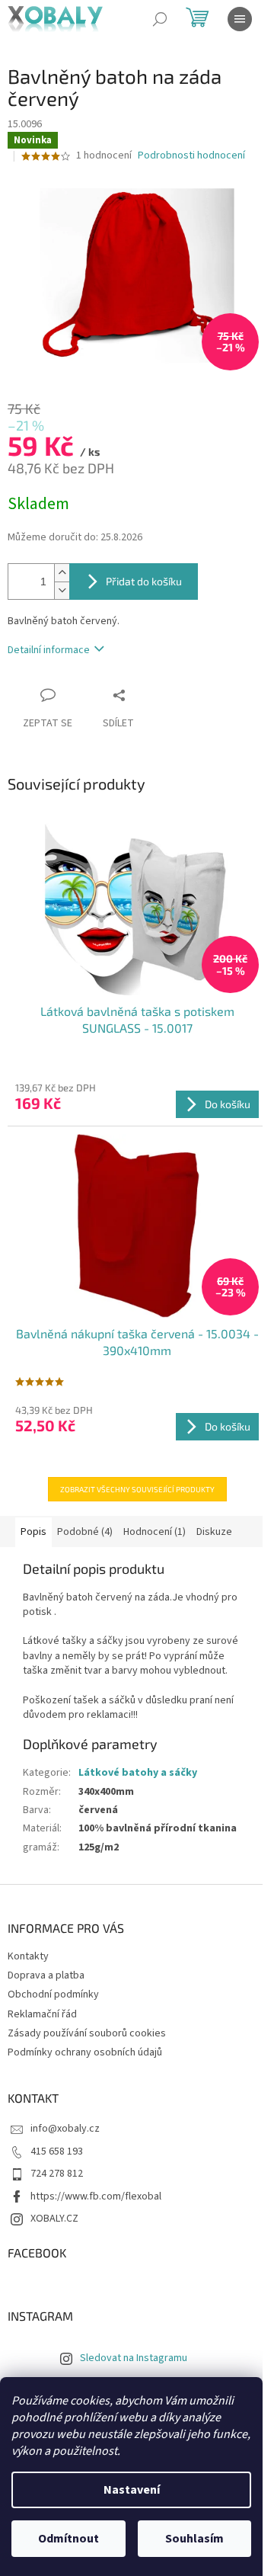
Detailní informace (49, 650)
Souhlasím (194, 2539)
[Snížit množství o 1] (62, 590)
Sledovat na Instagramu (134, 2358)
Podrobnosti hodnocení (191, 156)
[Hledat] (160, 19)
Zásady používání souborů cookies (87, 2033)
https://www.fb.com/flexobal (96, 2196)
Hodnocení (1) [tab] (155, 1532)
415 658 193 (57, 2151)
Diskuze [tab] (214, 1532)
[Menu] (240, 19)
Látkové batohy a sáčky (138, 1773)
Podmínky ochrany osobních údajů (85, 2052)
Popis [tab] (33, 1532)
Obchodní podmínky (53, 1994)
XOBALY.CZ (54, 2219)
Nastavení (132, 2490)
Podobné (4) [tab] (85, 1532)
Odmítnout (68, 2539)
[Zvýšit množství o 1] (62, 573)
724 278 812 (57, 2174)
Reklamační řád (42, 2014)
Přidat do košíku (144, 581)
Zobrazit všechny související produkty (137, 1489)
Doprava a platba (46, 1975)
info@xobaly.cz (65, 2129)
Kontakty (28, 1956)
